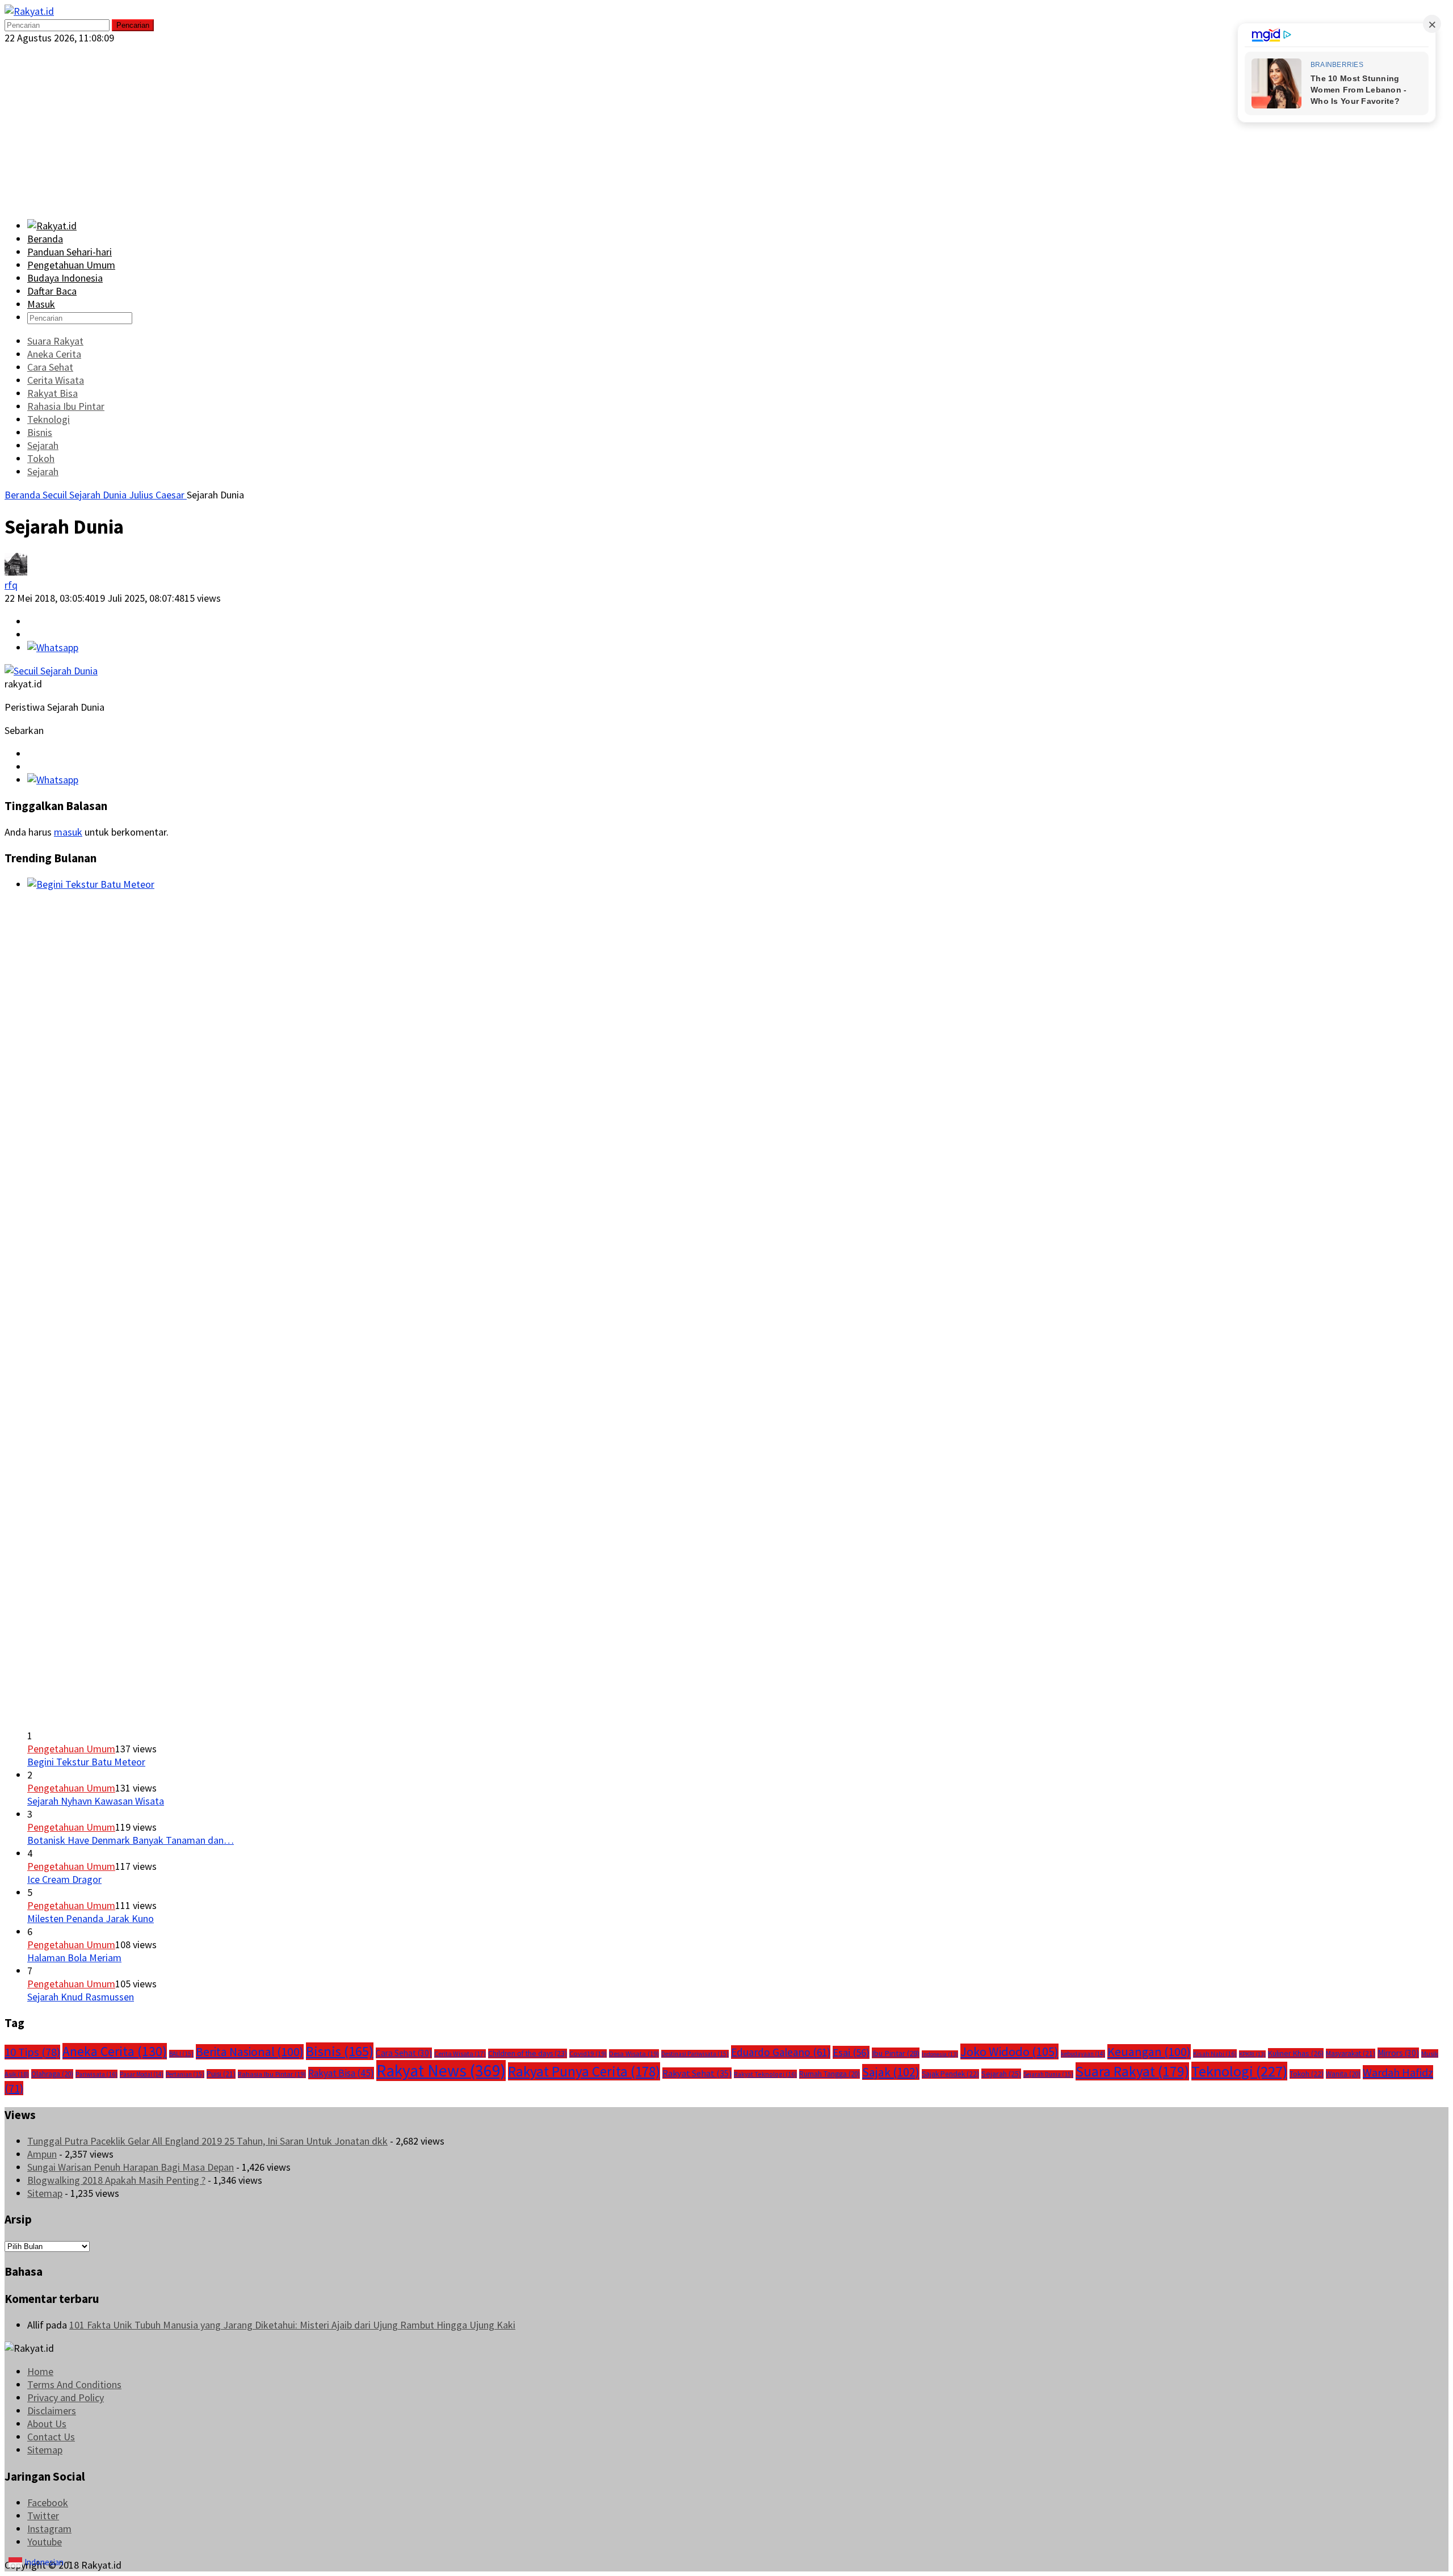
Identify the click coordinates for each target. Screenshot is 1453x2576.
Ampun (42, 2154)
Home (40, 2371)
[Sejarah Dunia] (51, 671)
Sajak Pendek (950, 2074)
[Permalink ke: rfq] (16, 572)
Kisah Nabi (1215, 2053)
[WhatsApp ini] (53, 647)
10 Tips (32, 2052)
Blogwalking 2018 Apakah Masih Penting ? (116, 2180)
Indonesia (940, 2054)
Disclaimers (52, 2411)
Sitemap (45, 2193)
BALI (181, 2054)
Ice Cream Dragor (64, 1879)
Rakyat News (441, 2071)
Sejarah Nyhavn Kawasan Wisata (96, 1801)
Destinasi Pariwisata (695, 2054)
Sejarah (1001, 2074)
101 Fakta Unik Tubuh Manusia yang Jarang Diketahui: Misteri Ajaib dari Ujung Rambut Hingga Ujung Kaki (292, 2325)
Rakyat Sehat (697, 2073)
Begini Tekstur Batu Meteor (86, 1762)
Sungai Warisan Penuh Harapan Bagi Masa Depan (131, 2167)
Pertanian (185, 2074)
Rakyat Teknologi (765, 2074)
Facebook (48, 2502)
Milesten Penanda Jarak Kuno (91, 1918)
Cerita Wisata (460, 2053)
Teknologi (1239, 2071)
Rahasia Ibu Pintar (272, 2074)
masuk (68, 832)
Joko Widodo (1009, 2051)
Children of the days (528, 2053)
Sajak (891, 2072)
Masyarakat (1351, 2053)
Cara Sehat (404, 2053)
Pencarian (133, 25)
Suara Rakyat (1132, 2071)
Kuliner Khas (1296, 2053)
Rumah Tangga (830, 2074)
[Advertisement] (726, 129)
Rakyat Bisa (341, 2073)
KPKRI (1252, 2054)
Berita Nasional (250, 2052)
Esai (851, 2052)
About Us (47, 2424)
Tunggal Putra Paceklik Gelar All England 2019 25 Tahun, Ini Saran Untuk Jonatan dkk (207, 2141)
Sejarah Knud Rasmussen (81, 1997)
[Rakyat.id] (29, 11)
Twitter (43, 2516)
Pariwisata (96, 2074)
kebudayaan (1083, 2054)
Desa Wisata (634, 2053)
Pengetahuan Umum (71, 1749)
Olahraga (52, 2074)
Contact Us (51, 2437)
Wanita (1343, 2074)
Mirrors (1398, 2053)
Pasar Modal (142, 2074)
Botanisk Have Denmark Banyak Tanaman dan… (131, 1840)
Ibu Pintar (896, 2053)
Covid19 (588, 2053)
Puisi (221, 2074)
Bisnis (340, 2051)
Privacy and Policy (66, 2397)
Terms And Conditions (74, 2384)
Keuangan (1149, 2052)
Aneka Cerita (115, 2051)
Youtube (45, 2542)
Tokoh (1307, 2074)
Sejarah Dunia (1048, 2074)
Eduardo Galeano (781, 2052)
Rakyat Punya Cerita (584, 2071)
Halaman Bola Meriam (74, 1958)
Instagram (49, 2529)
